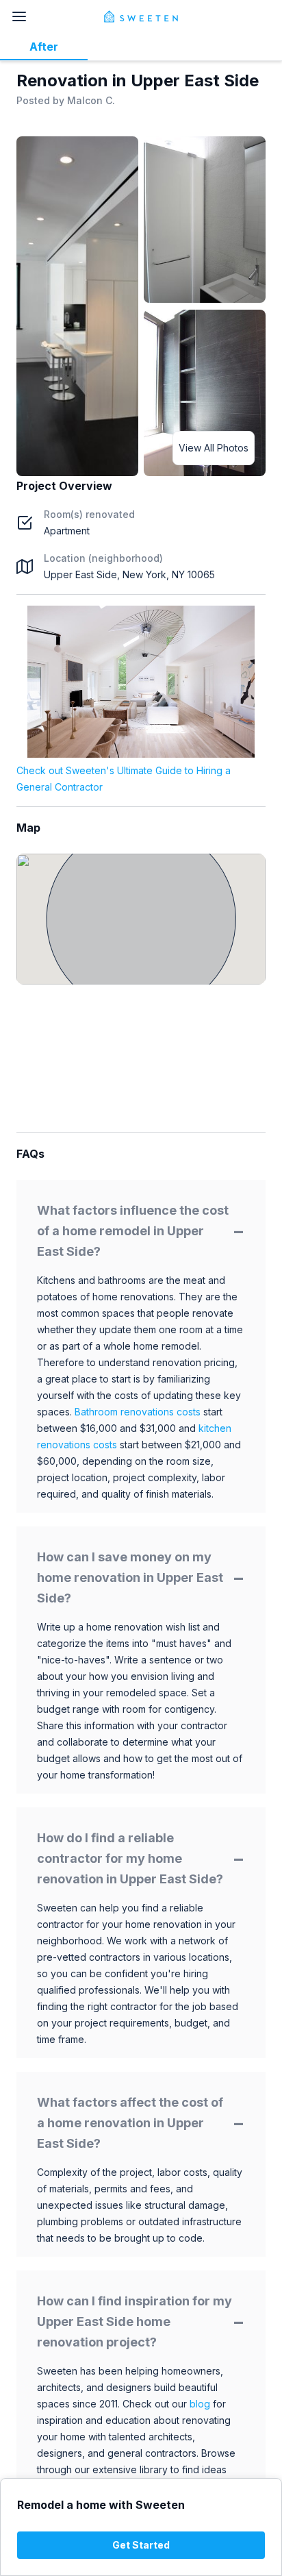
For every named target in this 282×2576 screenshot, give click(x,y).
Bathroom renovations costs (138, 1412)
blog (200, 2404)
